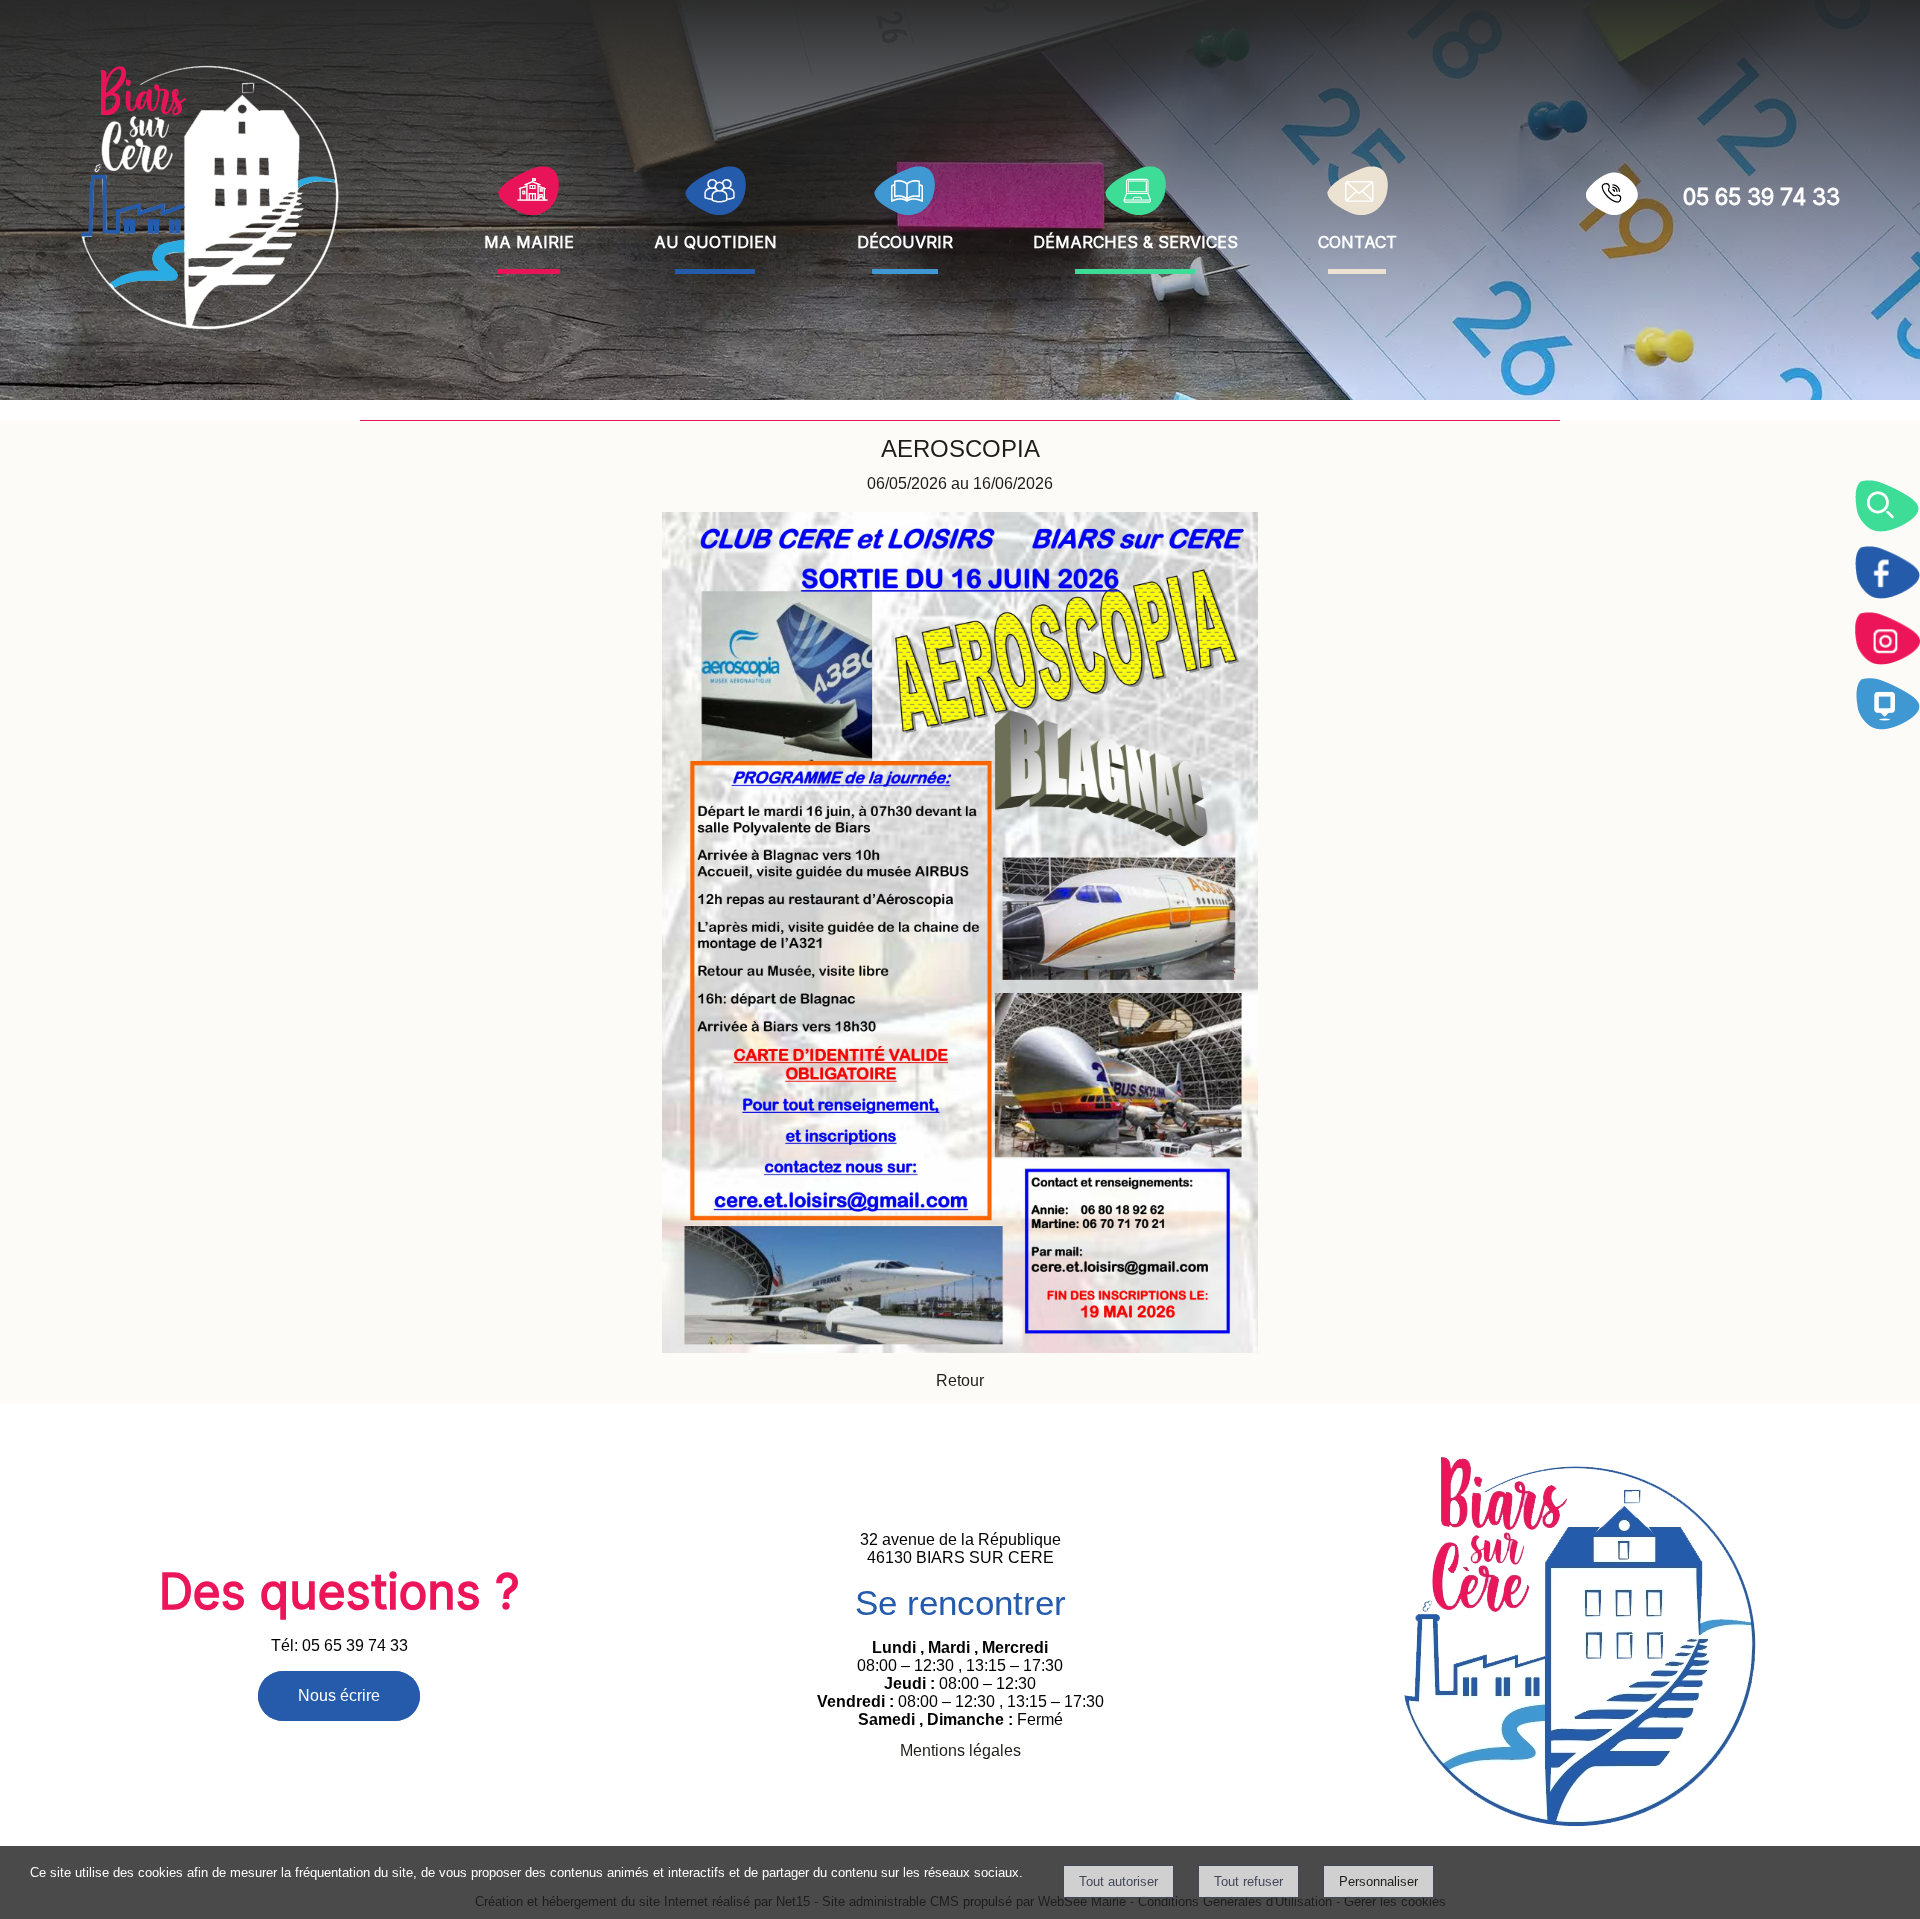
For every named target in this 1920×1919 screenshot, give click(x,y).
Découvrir (905, 239)
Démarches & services (1135, 239)
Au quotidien (715, 239)
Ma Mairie (529, 239)
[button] (1887, 506)
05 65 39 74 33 (1761, 196)
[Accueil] (211, 196)
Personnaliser (1378, 1881)
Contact (1357, 239)
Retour (960, 1380)
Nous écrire (339, 1695)
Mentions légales (960, 1750)
